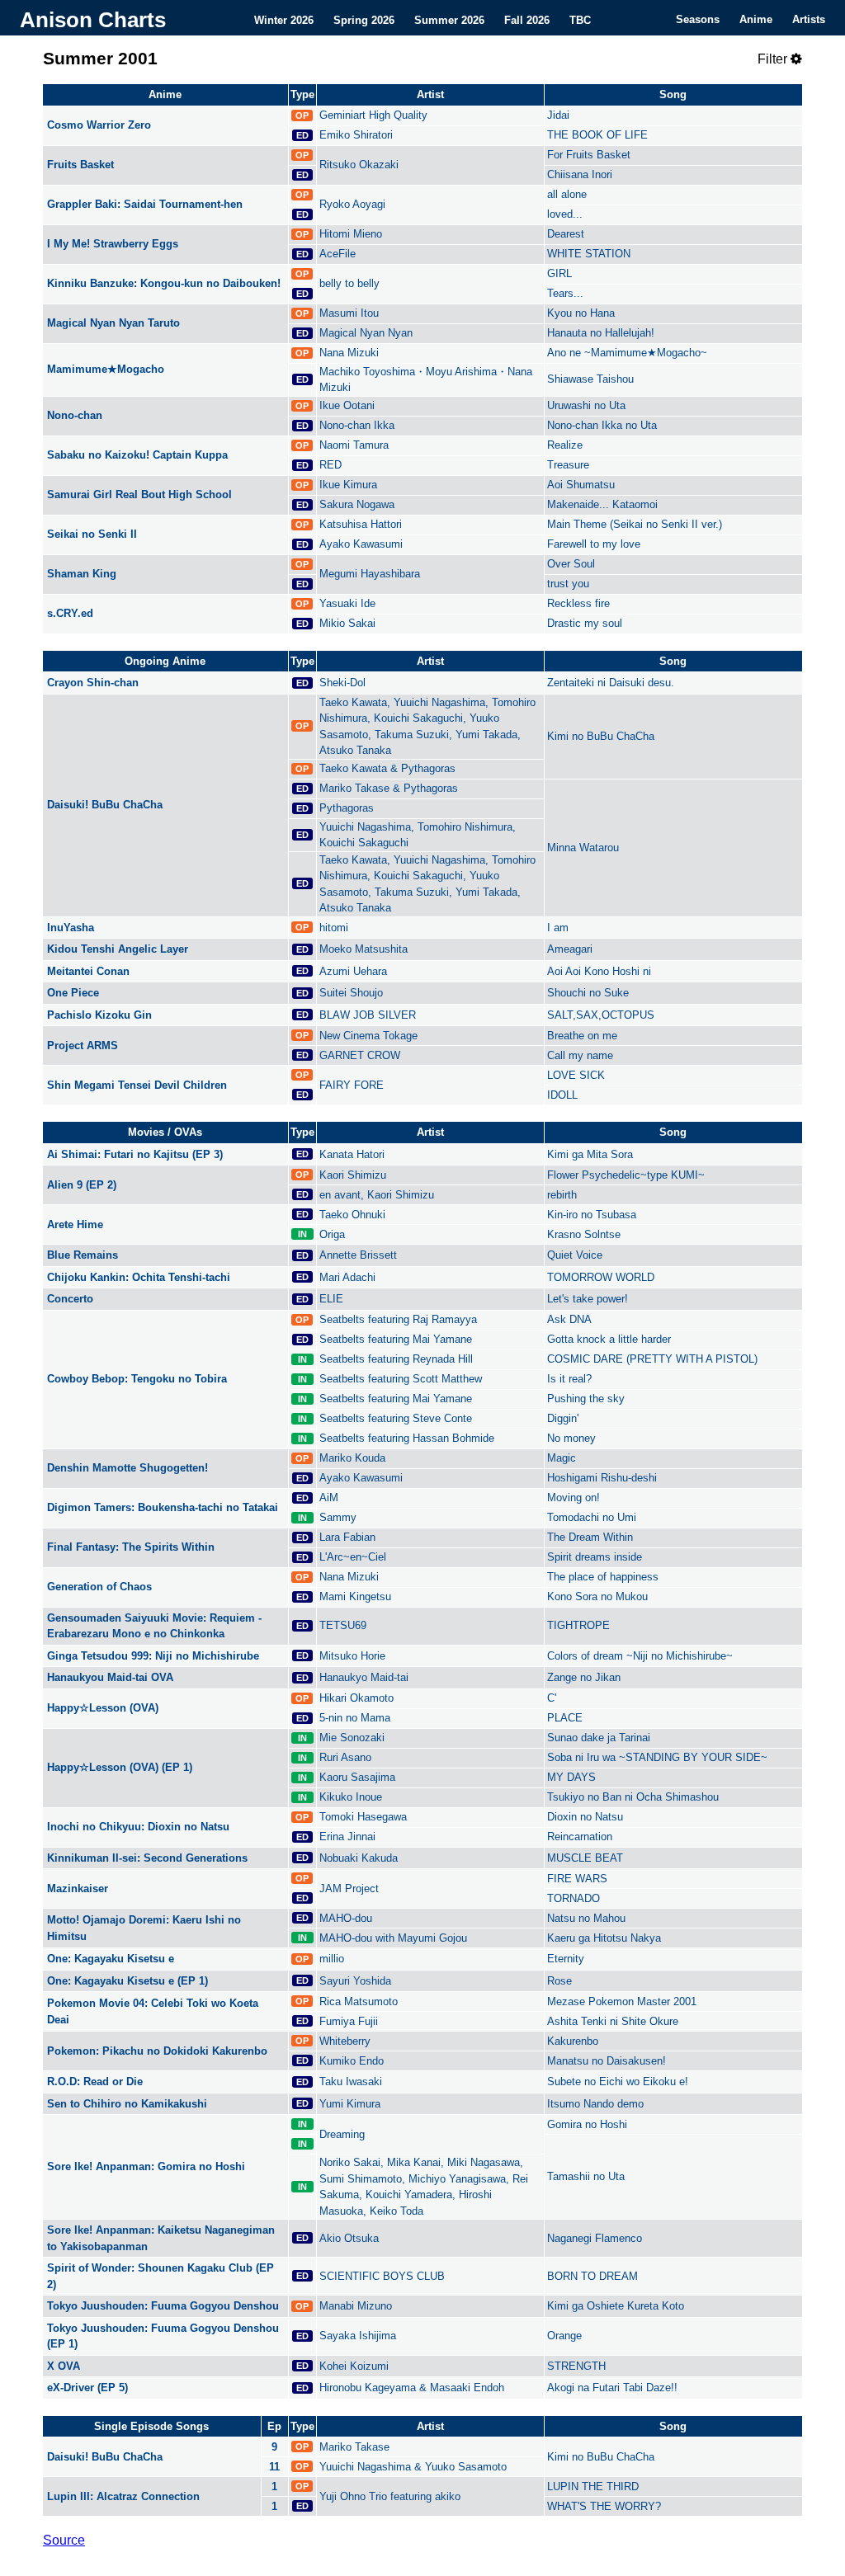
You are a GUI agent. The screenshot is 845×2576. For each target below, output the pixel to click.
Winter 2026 (284, 19)
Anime (756, 19)
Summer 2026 (449, 19)
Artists (809, 19)
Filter (774, 59)
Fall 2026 (527, 19)
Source (64, 2540)
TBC (580, 19)
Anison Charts (93, 20)
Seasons (698, 19)
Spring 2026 (364, 19)
